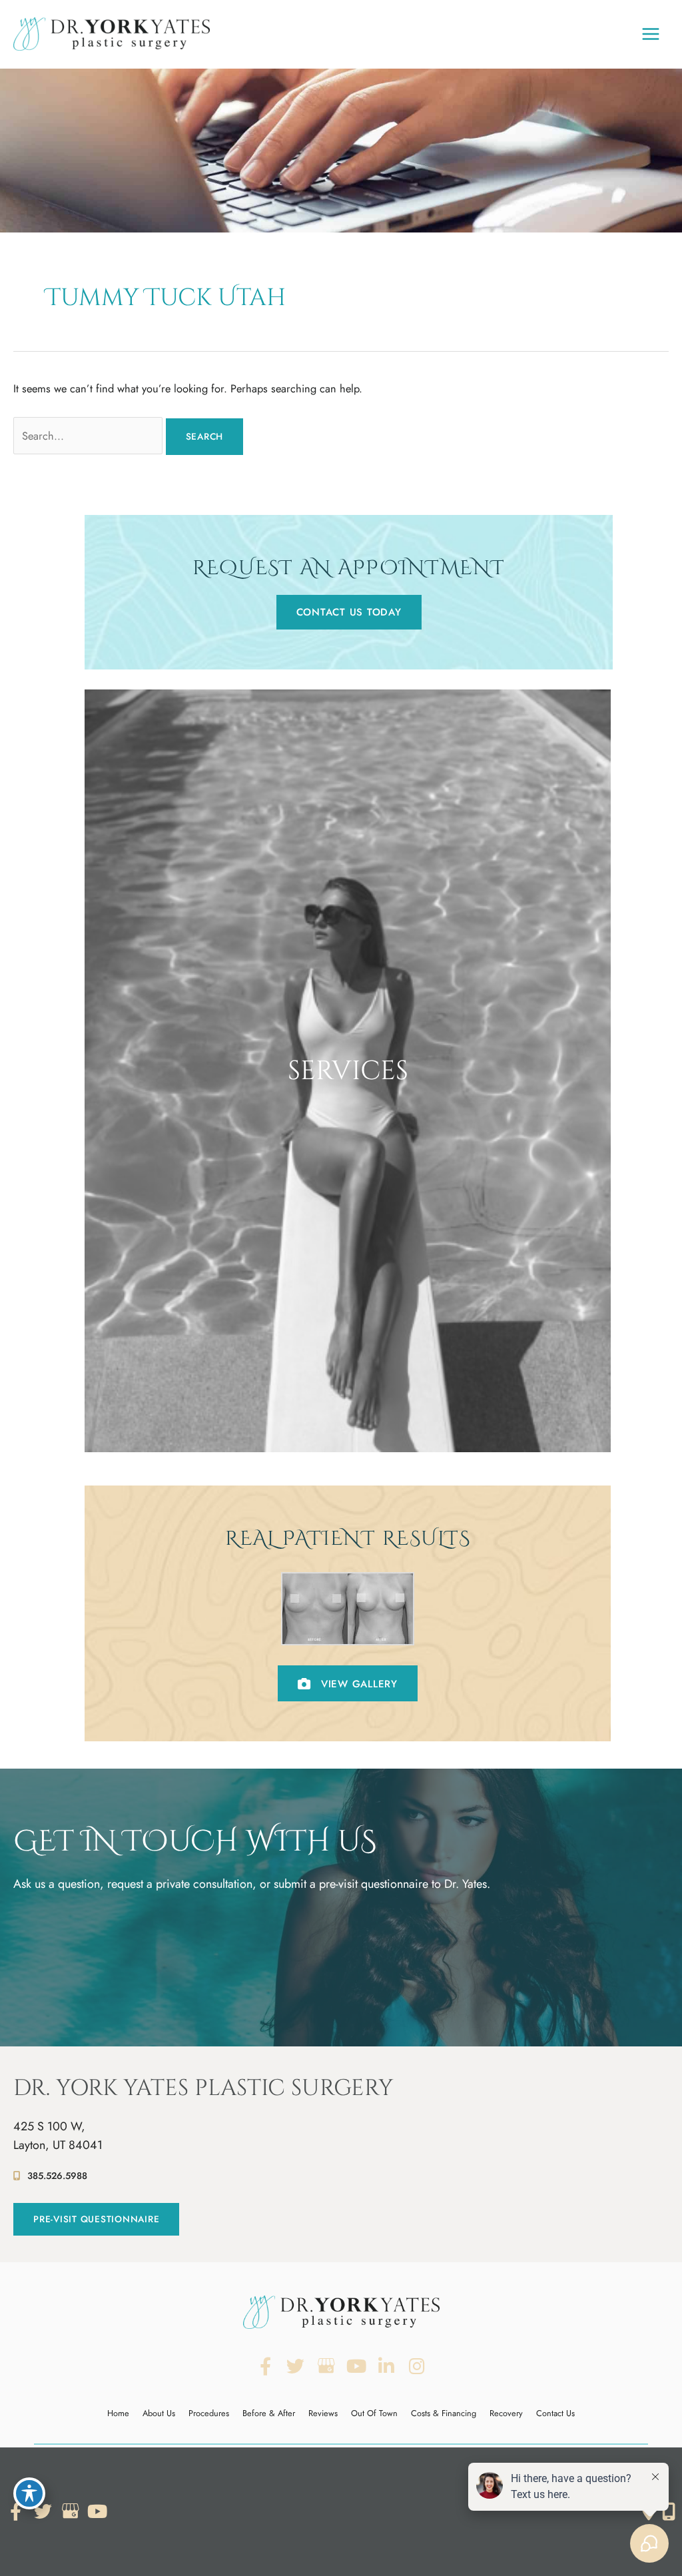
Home (118, 2413)
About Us (159, 2413)
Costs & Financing (444, 2413)
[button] (349, 612)
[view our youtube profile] (357, 2366)
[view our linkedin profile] (387, 2366)
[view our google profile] (326, 2366)
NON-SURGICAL (348, 1434)
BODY (348, 1410)
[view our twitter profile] (296, 2366)
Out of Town (374, 2413)
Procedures (209, 2413)
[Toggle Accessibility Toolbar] (29, 2493)
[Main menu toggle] (650, 34)
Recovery (506, 2413)
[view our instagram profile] (417, 2366)
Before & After (269, 2413)
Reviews (323, 2413)
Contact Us (555, 2413)
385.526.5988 (57, 2176)
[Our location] (669, 2511)
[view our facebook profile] (265, 2366)
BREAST (348, 1387)
